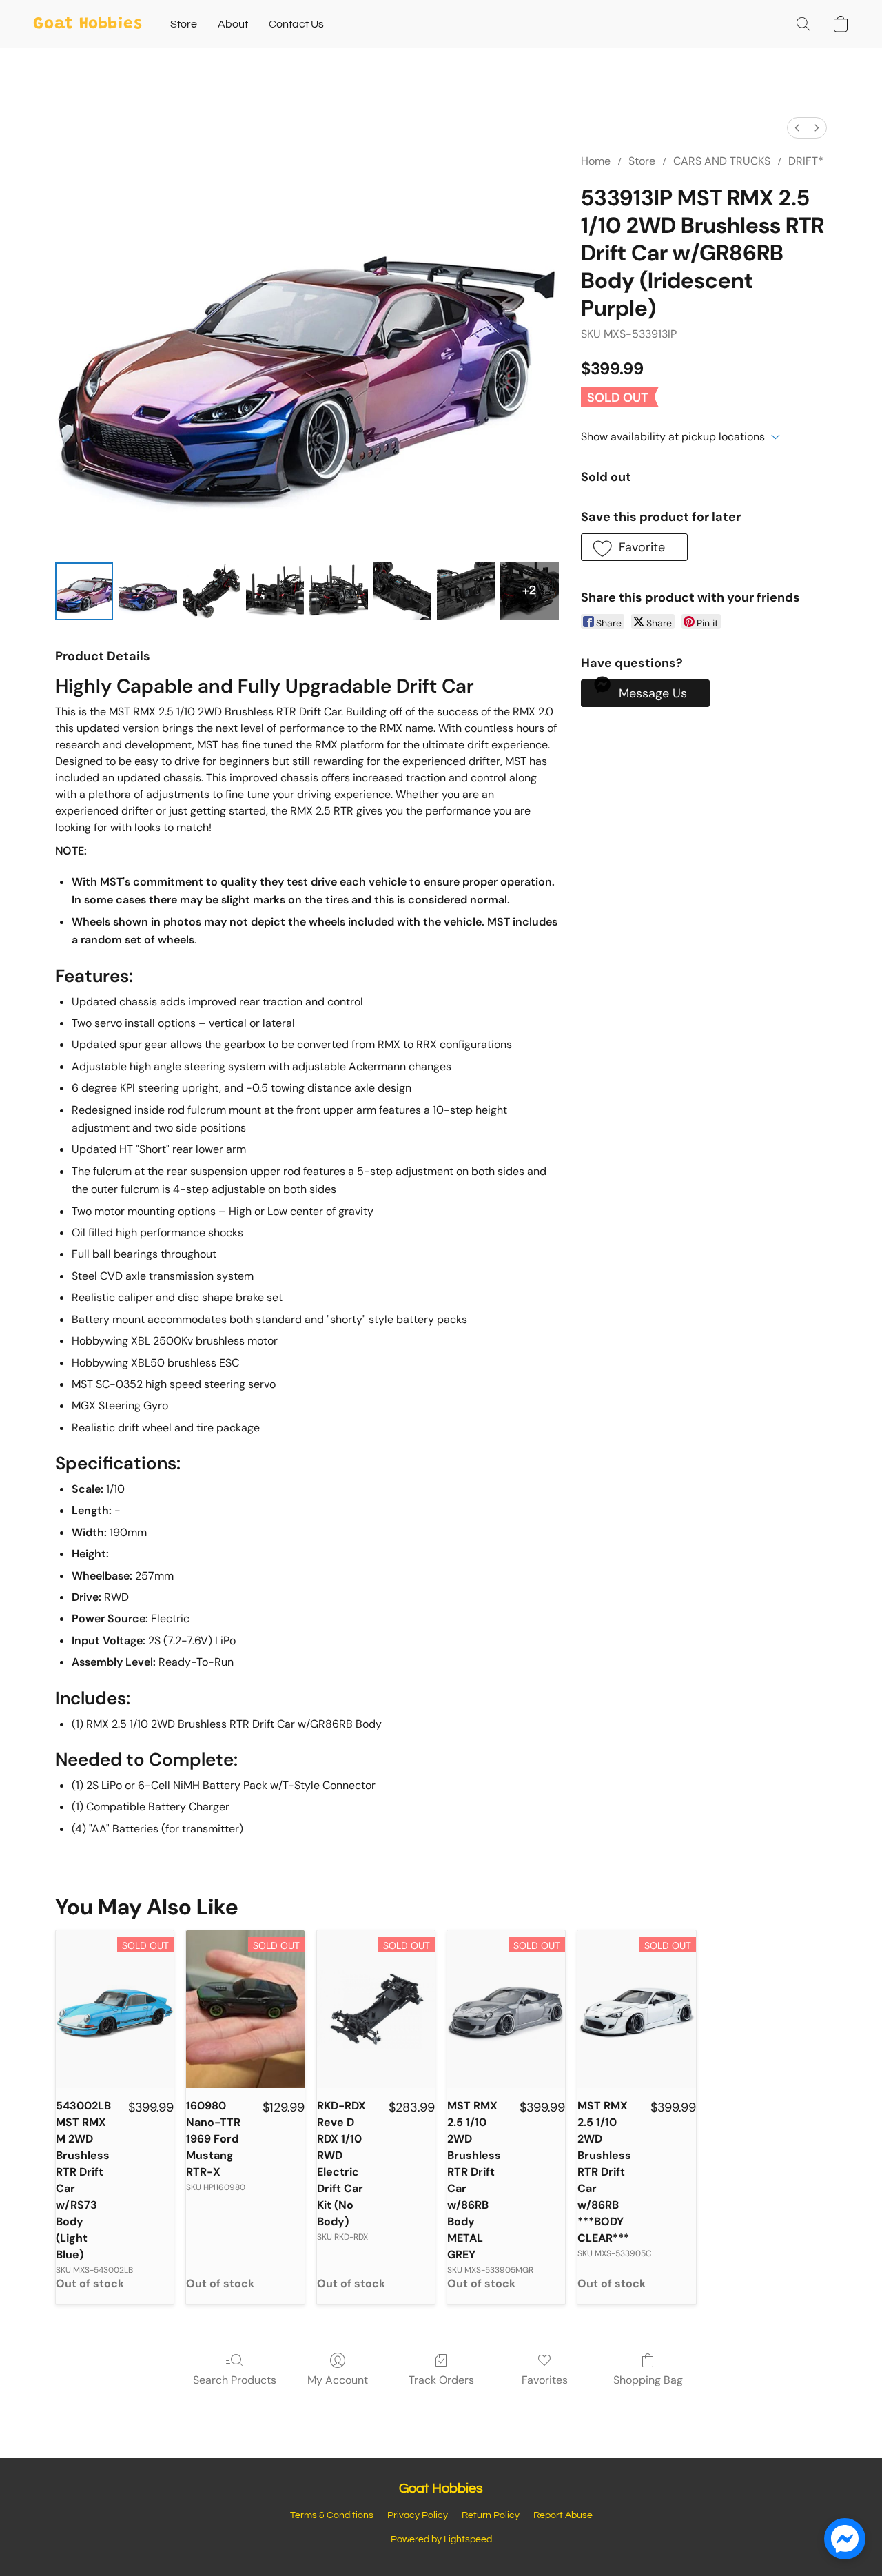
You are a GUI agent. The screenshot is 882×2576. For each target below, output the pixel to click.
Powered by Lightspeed (441, 2539)
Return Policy (491, 2515)
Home (596, 161)
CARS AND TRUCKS (722, 161)
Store (184, 24)
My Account (338, 2380)
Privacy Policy (418, 2515)
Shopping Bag (648, 2380)
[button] (88, 24)
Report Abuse (563, 2515)
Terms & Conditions (332, 2515)
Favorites (545, 2380)
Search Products (235, 2380)
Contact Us (296, 24)
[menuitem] (797, 128)
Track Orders (441, 2380)
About (233, 24)
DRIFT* (806, 161)
